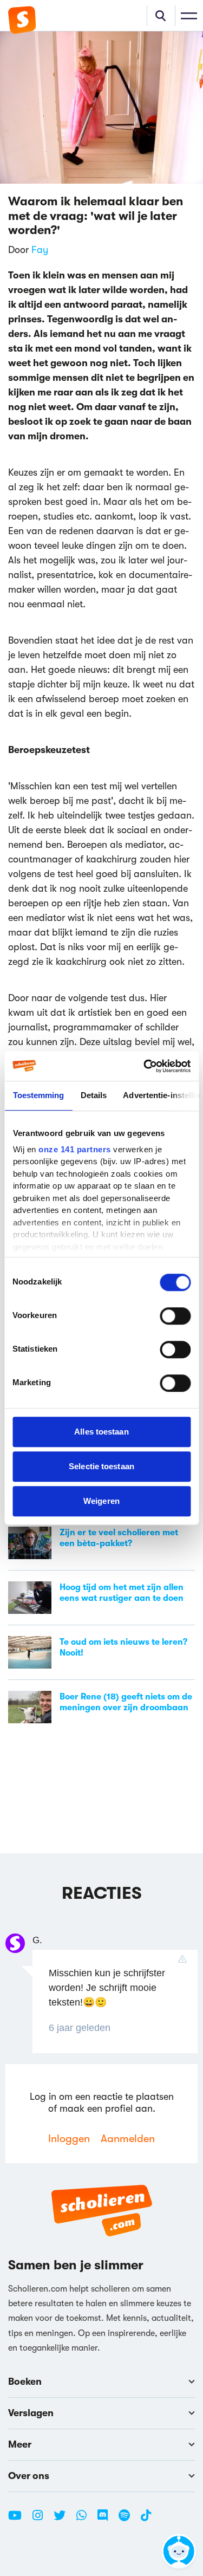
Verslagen (31, 2413)
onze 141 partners (75, 1149)
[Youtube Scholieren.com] (19, 2520)
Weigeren (101, 1501)
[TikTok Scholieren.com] (146, 2520)
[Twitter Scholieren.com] (64, 2520)
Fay (40, 250)
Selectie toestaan (101, 1466)
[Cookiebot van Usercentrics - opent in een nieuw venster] (145, 1066)
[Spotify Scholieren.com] (128, 2520)
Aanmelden (128, 2139)
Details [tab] (93, 1095)
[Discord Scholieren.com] (107, 2520)
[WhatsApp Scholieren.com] (86, 2520)
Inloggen (69, 2139)
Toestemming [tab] (38, 1095)
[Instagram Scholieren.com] (42, 2520)
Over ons (29, 2476)
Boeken (25, 2382)
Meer (20, 2444)
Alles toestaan (101, 1432)
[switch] (175, 1316)
